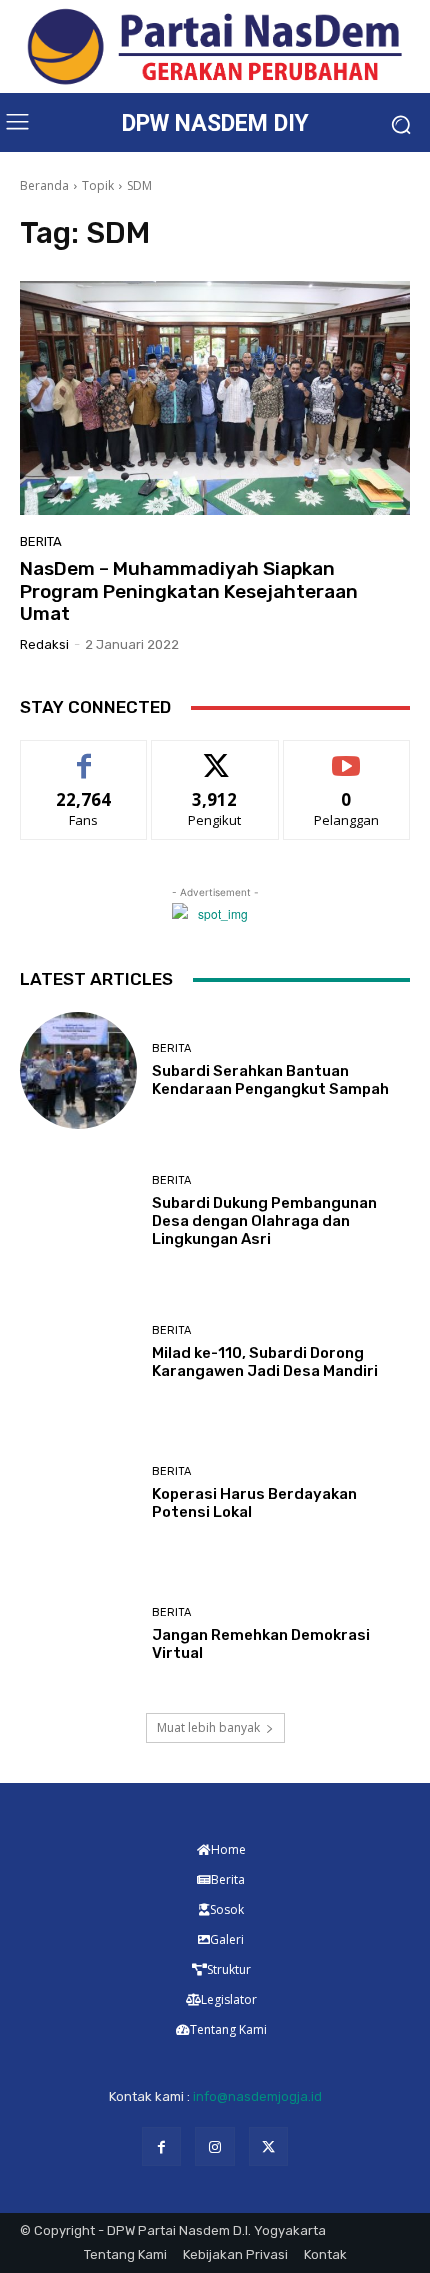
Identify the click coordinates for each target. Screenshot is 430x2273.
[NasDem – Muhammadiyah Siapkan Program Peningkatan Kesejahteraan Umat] (215, 398)
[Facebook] (161, 2146)
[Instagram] (214, 2146)
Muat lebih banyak (208, 1727)
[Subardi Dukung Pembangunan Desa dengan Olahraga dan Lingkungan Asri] (78, 1211)
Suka (84, 755)
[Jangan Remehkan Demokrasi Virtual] (78, 1634)
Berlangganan (347, 755)
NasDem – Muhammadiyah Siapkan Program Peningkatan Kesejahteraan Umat (189, 591)
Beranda (44, 185)
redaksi (44, 644)
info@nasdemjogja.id (257, 2096)
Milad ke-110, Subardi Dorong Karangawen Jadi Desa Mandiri (265, 1362)
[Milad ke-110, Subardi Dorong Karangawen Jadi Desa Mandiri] (78, 1352)
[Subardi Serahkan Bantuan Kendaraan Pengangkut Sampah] (78, 1070)
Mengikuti (215, 755)
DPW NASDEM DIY (215, 123)
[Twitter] (268, 2146)
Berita (41, 541)
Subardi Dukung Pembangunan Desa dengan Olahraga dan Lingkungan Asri (264, 1221)
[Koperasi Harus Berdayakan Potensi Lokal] (78, 1493)
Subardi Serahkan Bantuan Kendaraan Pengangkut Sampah (270, 1080)
